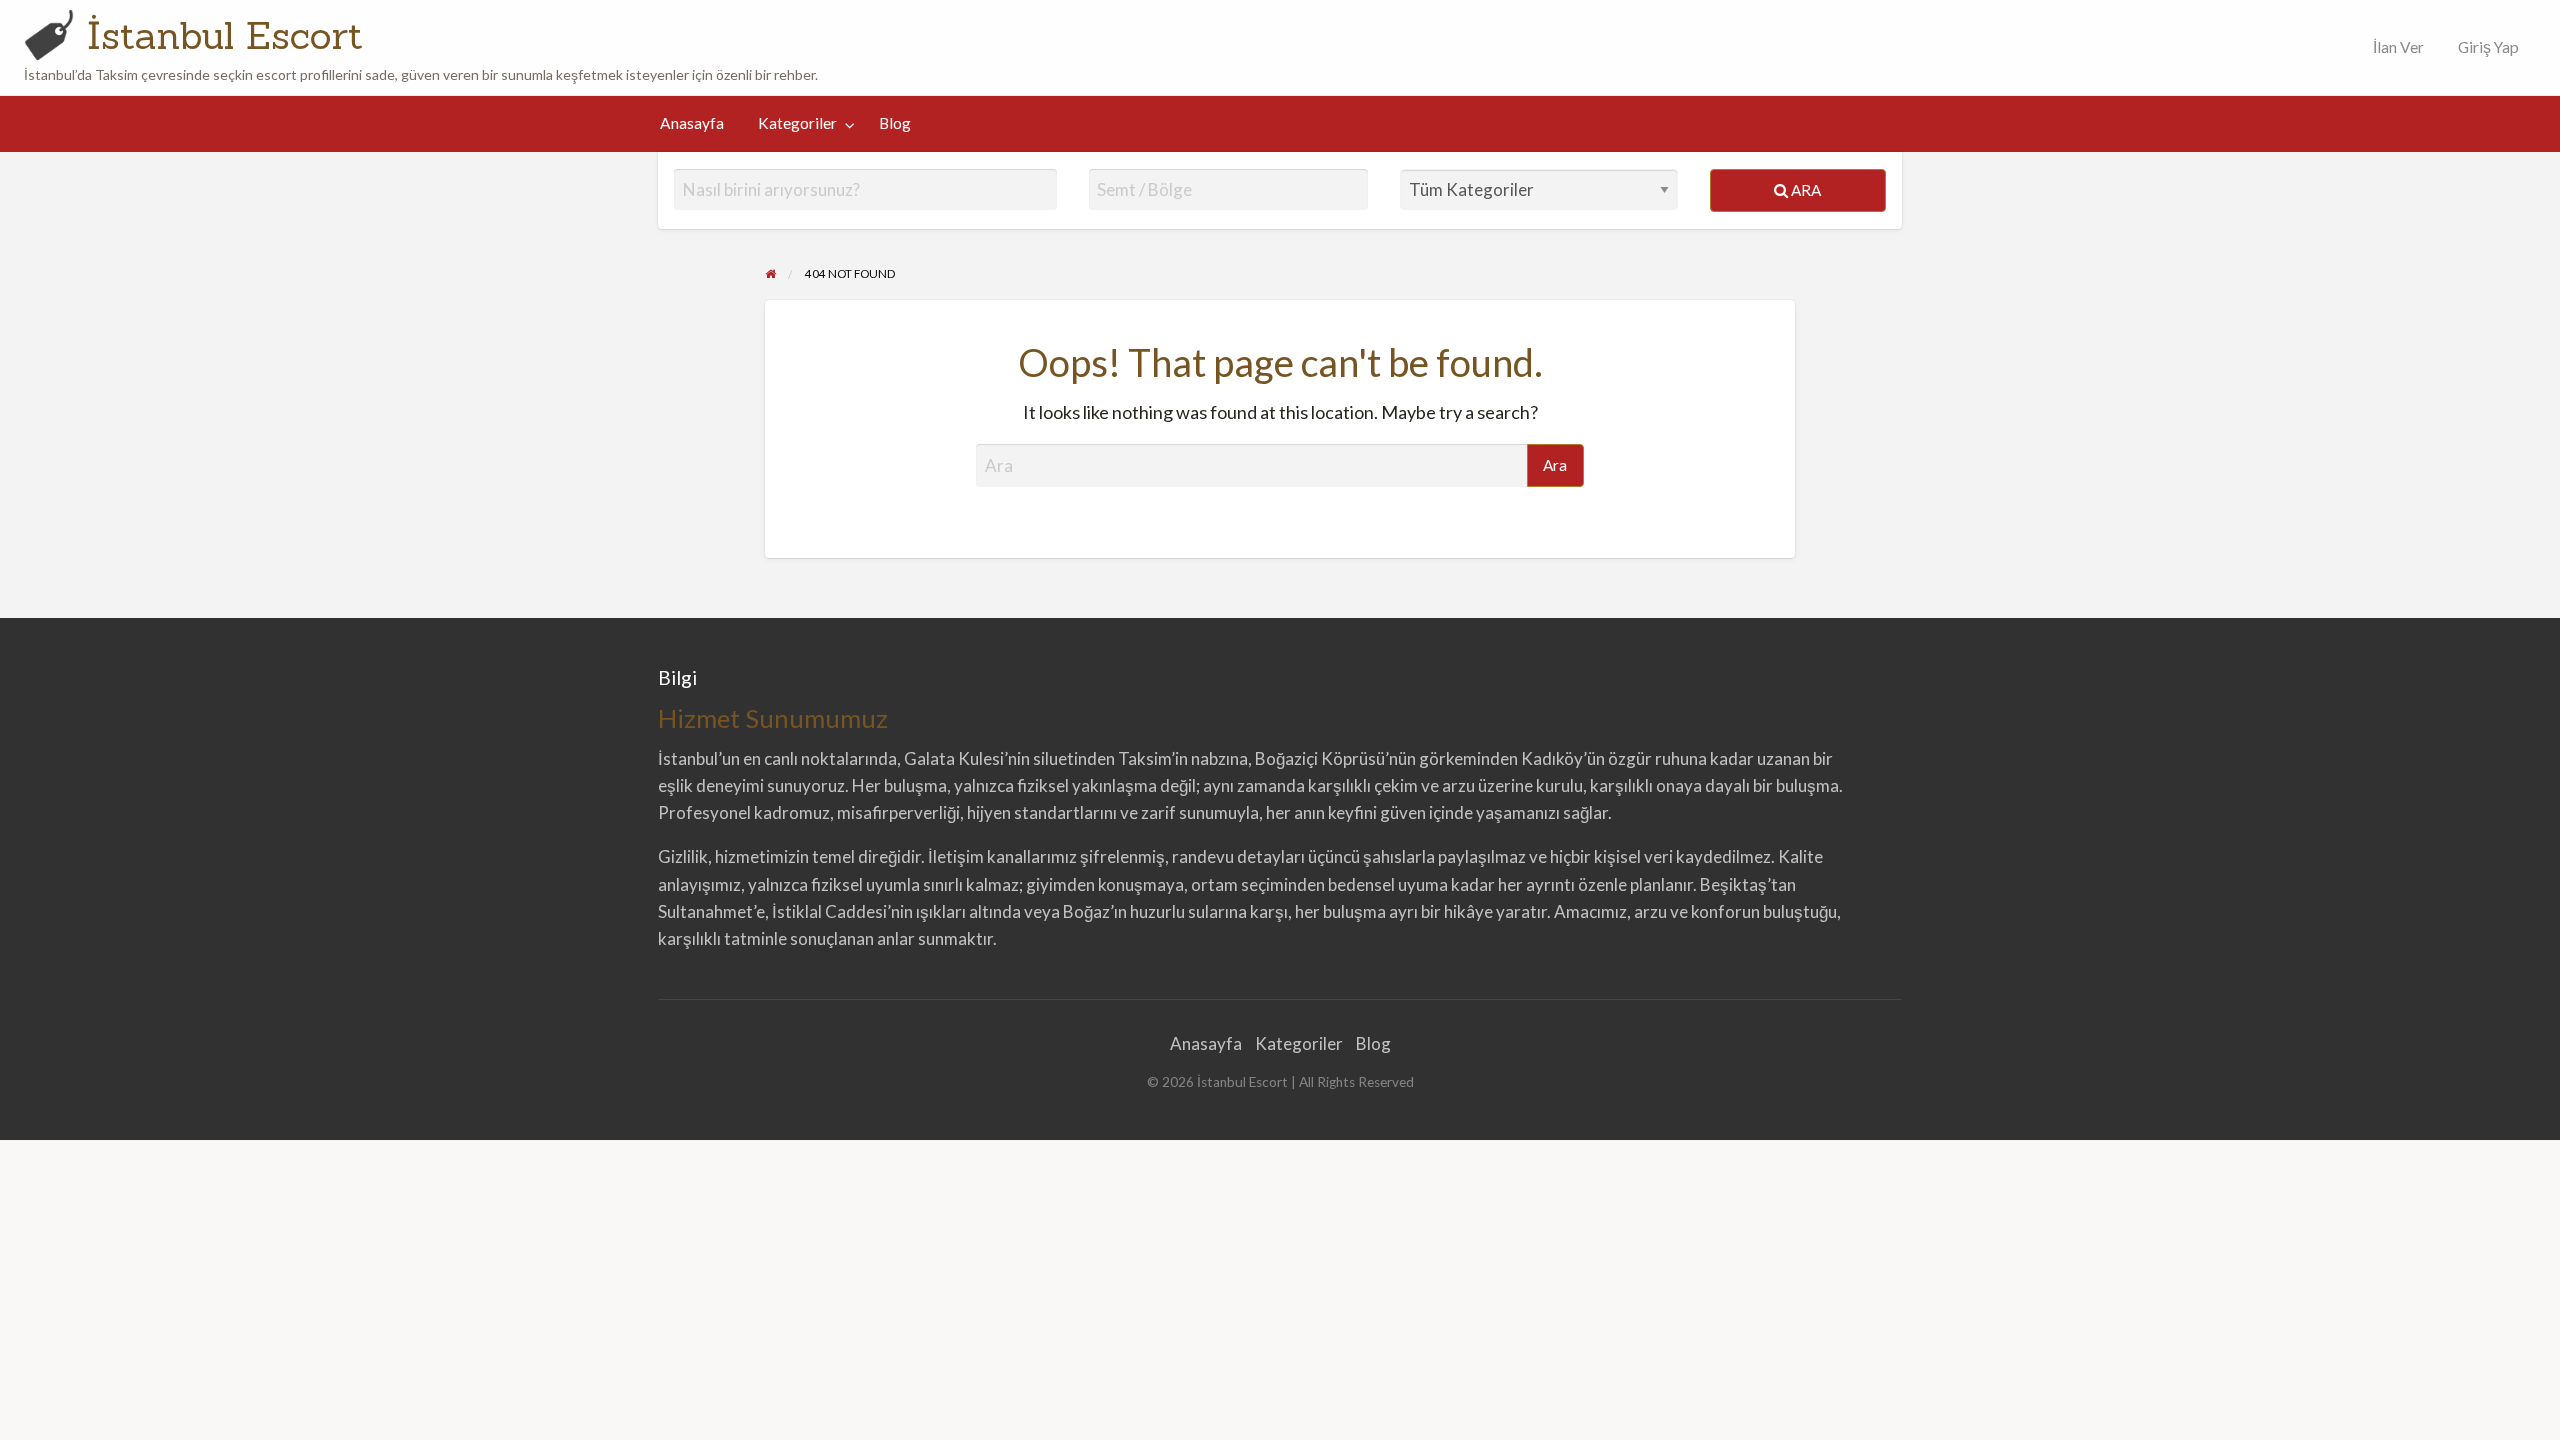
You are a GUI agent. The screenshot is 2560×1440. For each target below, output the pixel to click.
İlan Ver (2397, 47)
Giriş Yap (2488, 47)
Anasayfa (692, 123)
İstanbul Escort (225, 35)
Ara (1804, 190)
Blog (895, 123)
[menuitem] (2394, 47)
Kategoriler (797, 123)
